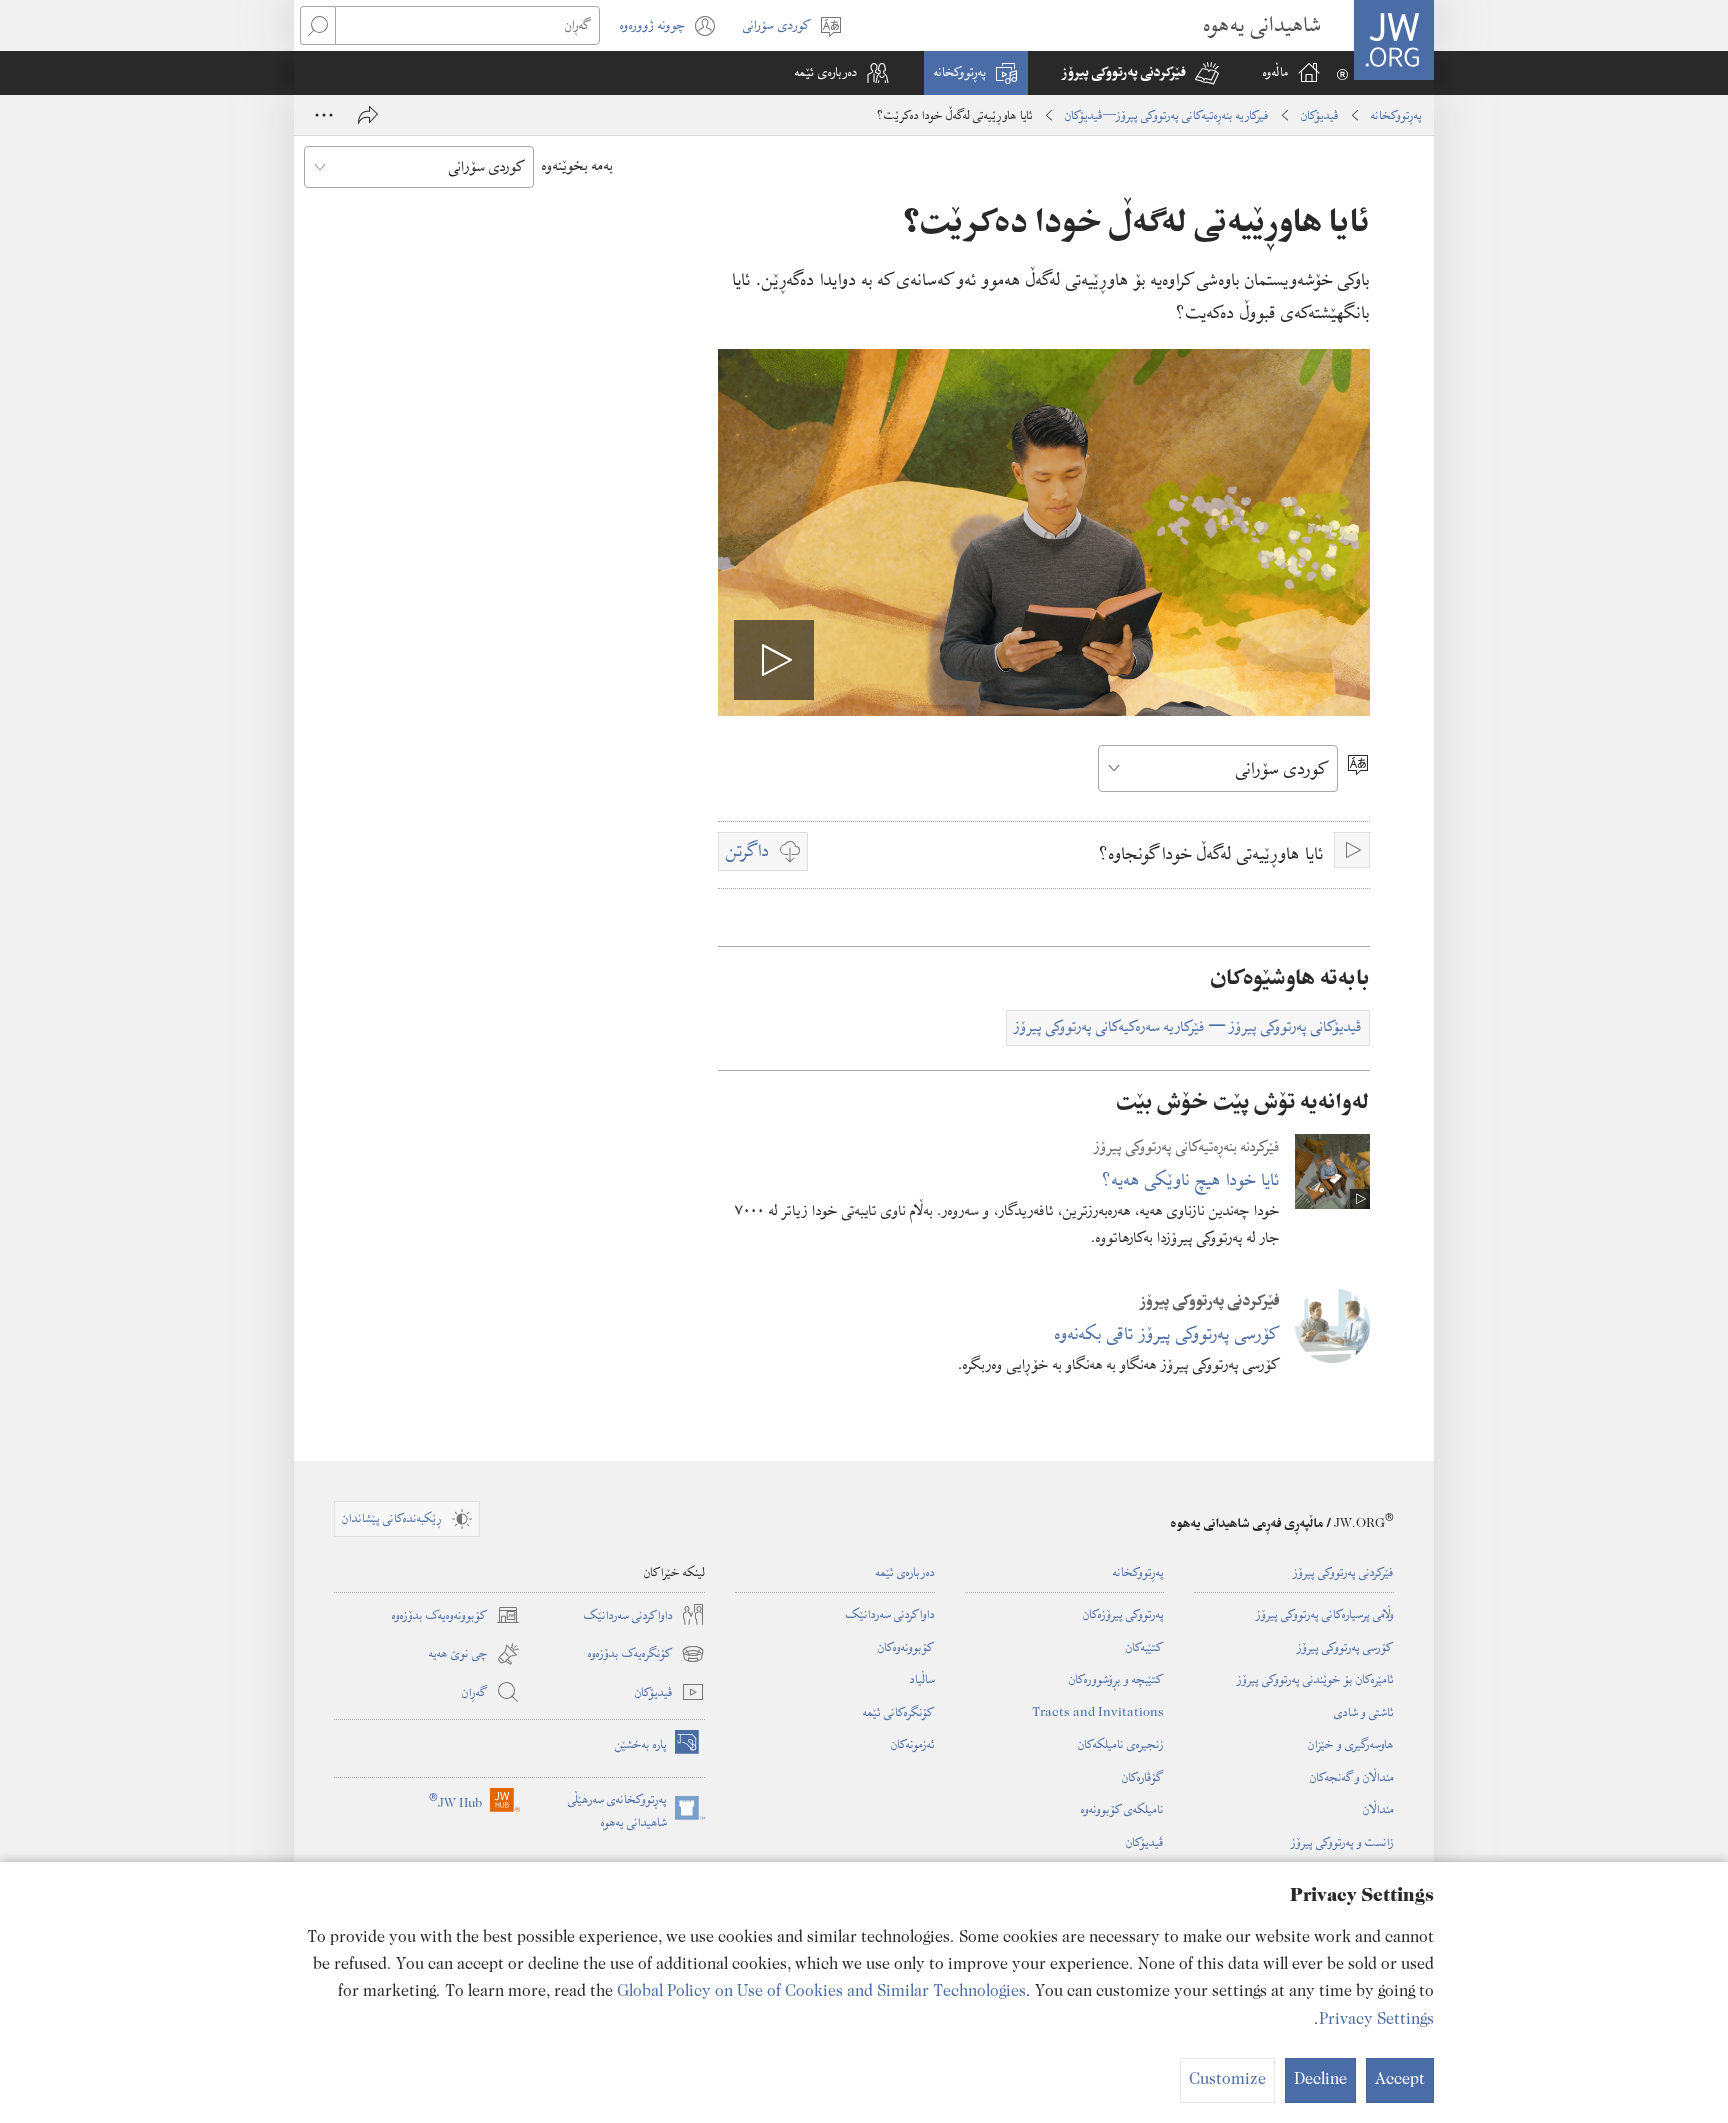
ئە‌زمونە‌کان (913, 1744)
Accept (1400, 2080)
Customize (1227, 2080)
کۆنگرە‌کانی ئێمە (899, 1712)
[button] (1140, 73)
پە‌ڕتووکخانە (1396, 115)
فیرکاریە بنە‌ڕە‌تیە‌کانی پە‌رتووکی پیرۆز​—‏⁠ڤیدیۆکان (1167, 115)
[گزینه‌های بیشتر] (324, 115)
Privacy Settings (1376, 2020)
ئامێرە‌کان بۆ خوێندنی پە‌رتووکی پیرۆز (1315, 1679)
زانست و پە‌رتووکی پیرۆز (1342, 1842)
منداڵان (1378, 1809)
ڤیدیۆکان (1320, 115)
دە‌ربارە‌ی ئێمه (905, 1572)
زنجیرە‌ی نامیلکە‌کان (1121, 1744)
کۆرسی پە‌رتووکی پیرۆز (1345, 1647)
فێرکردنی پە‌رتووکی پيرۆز (1343, 1572)
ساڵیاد (922, 1679)
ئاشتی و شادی (1364, 1712)
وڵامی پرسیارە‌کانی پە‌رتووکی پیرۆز (1325, 1614)
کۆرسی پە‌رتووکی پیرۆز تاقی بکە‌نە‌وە (1167, 1333)
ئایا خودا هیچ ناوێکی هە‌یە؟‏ (1191, 1179)
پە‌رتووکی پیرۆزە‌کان (1123, 1614)
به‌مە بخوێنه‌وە (577, 166)
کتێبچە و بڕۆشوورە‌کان (1116, 1679)
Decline (1320, 2080)
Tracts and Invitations (1098, 1712)
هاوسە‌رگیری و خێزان (1351, 1744)
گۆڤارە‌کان (1143, 1777)
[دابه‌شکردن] (368, 115)
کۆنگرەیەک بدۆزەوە (646, 1654)
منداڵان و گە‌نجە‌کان (1352, 1777)
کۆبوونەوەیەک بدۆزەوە (456, 1616)
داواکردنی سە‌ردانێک (890, 1614)
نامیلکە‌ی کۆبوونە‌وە (1122, 1809)
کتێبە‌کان (1145, 1647)
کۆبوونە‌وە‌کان (906, 1647)
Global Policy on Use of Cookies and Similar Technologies (821, 1992)
